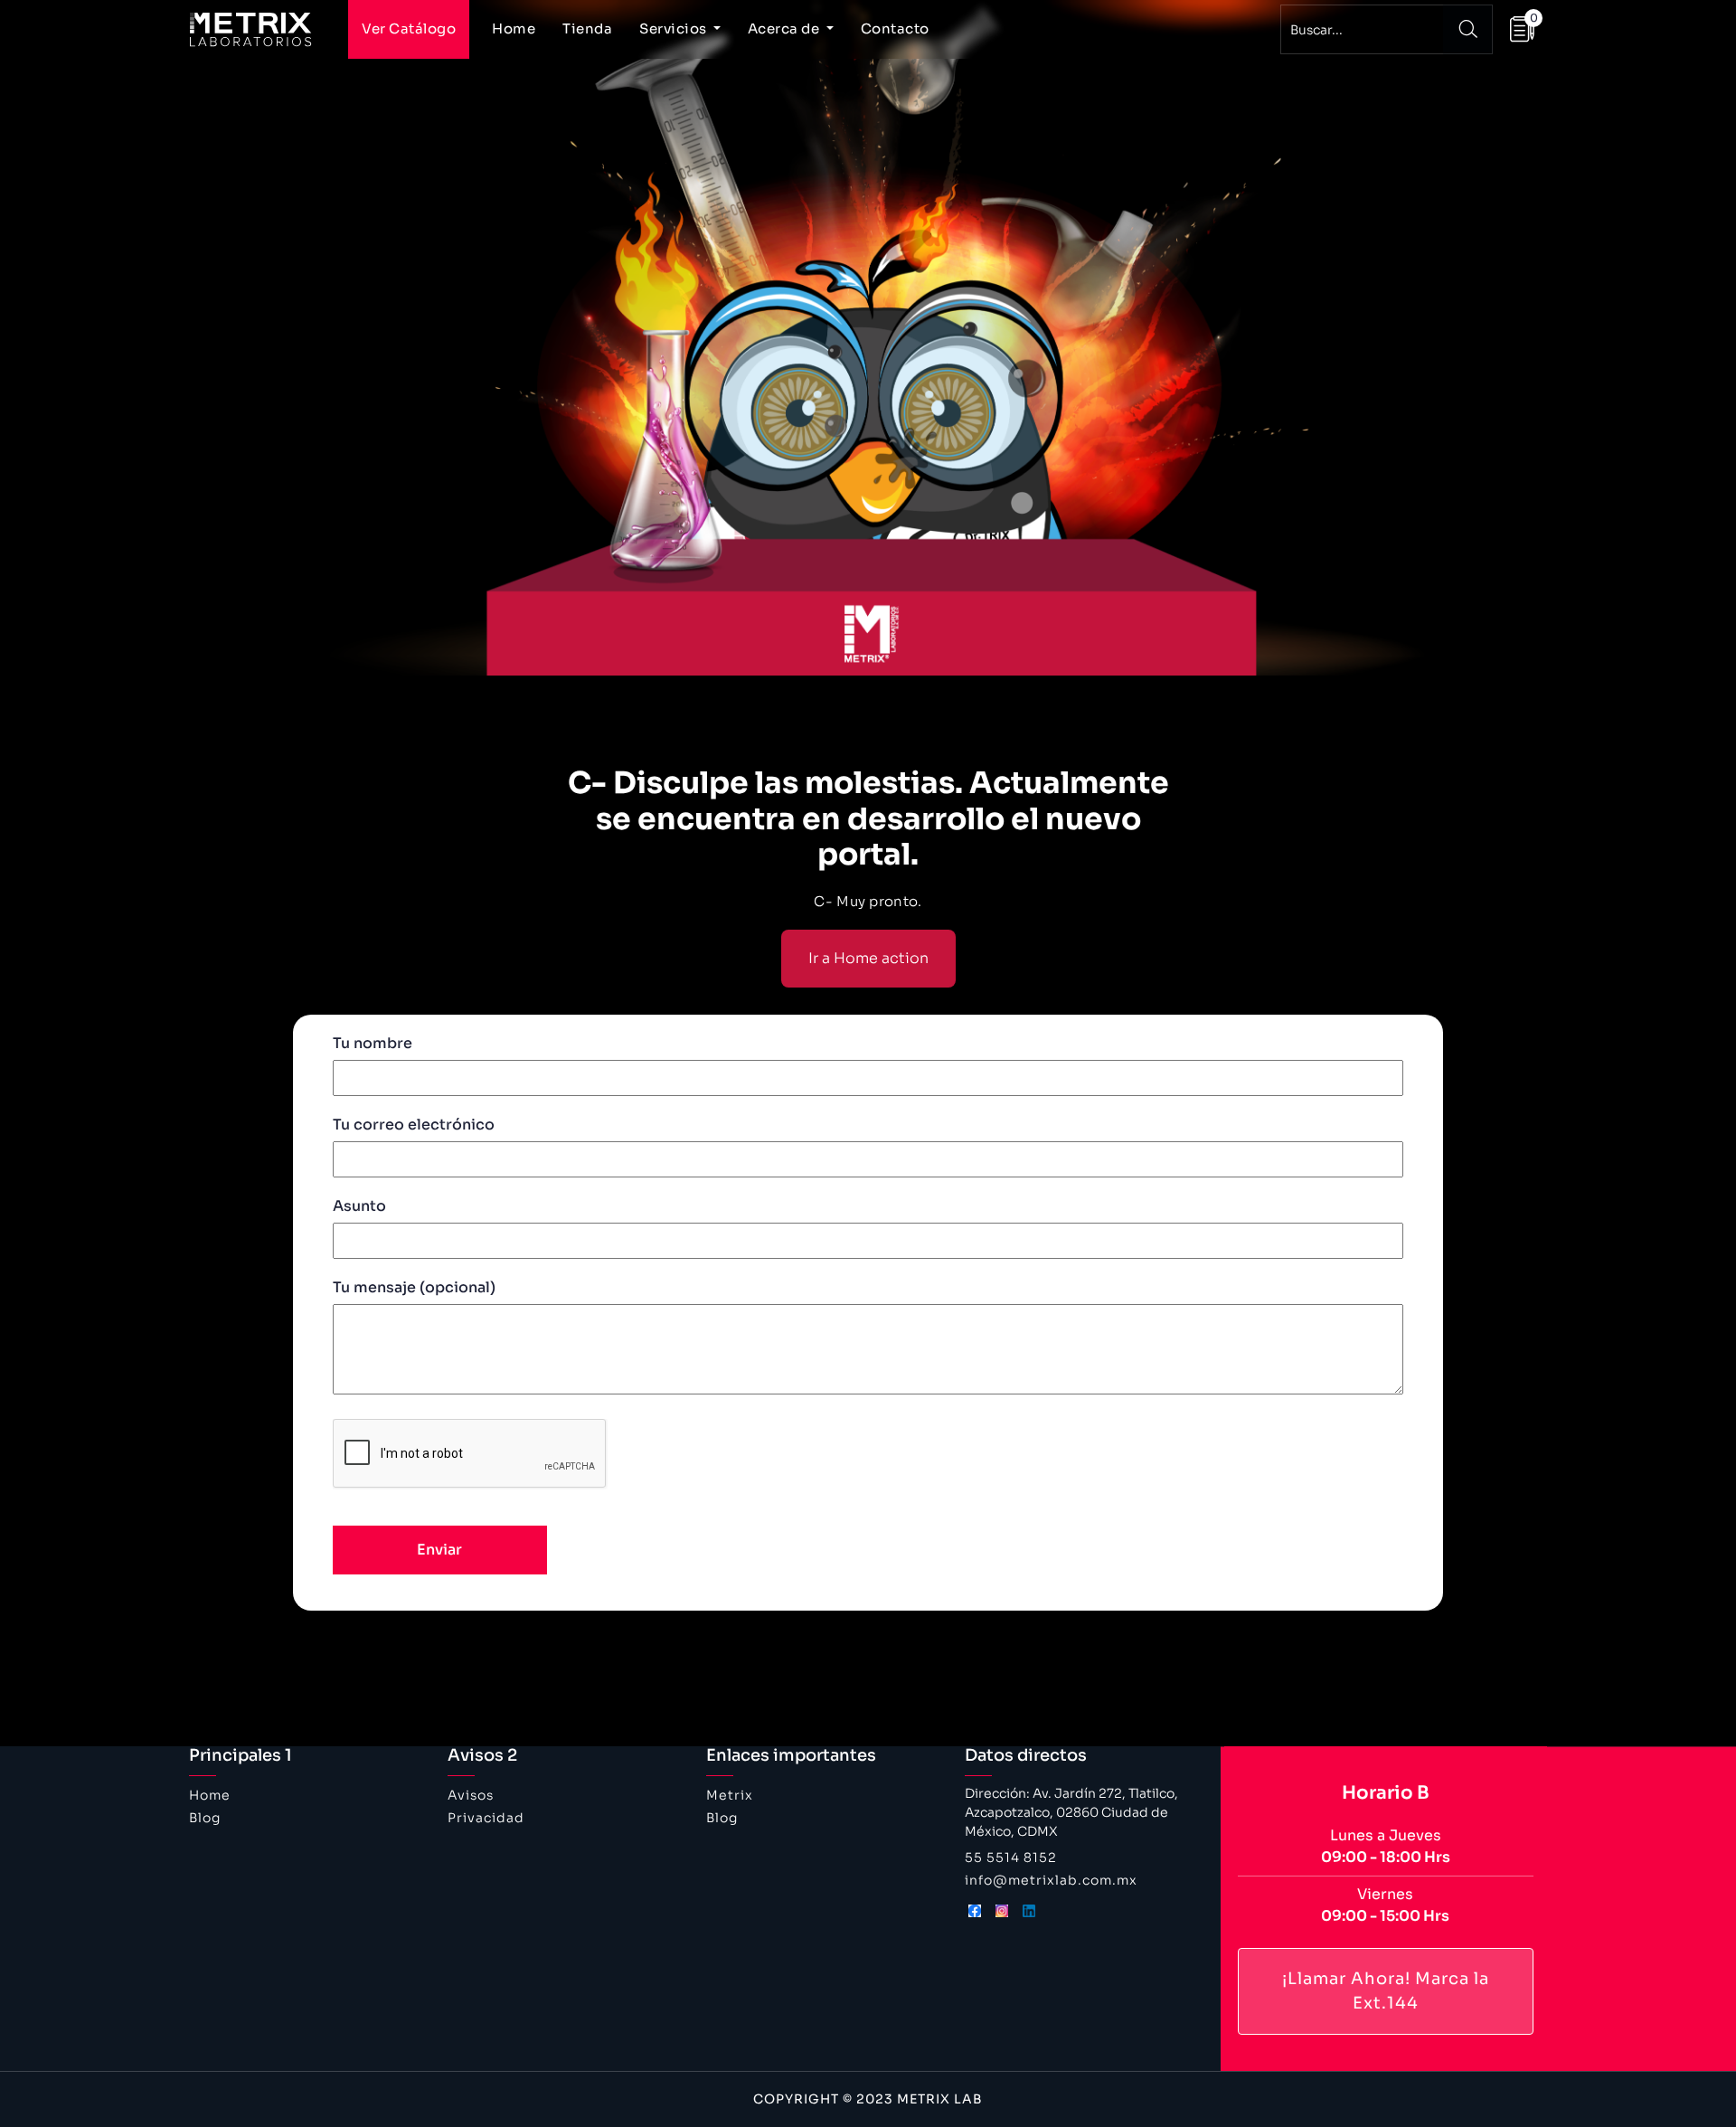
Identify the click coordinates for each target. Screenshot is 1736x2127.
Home (514, 28)
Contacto (895, 28)
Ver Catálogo (409, 28)
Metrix (730, 1795)
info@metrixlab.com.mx (1051, 1880)
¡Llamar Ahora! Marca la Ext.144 (1386, 1991)
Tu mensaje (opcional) (414, 1287)
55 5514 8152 (1011, 1858)
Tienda (587, 28)
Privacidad (486, 1818)
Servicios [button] (675, 28)
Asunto (359, 1206)
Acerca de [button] (785, 28)
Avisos (471, 1795)
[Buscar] (1468, 29)
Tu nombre (373, 1043)
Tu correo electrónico (414, 1125)
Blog (205, 1818)
